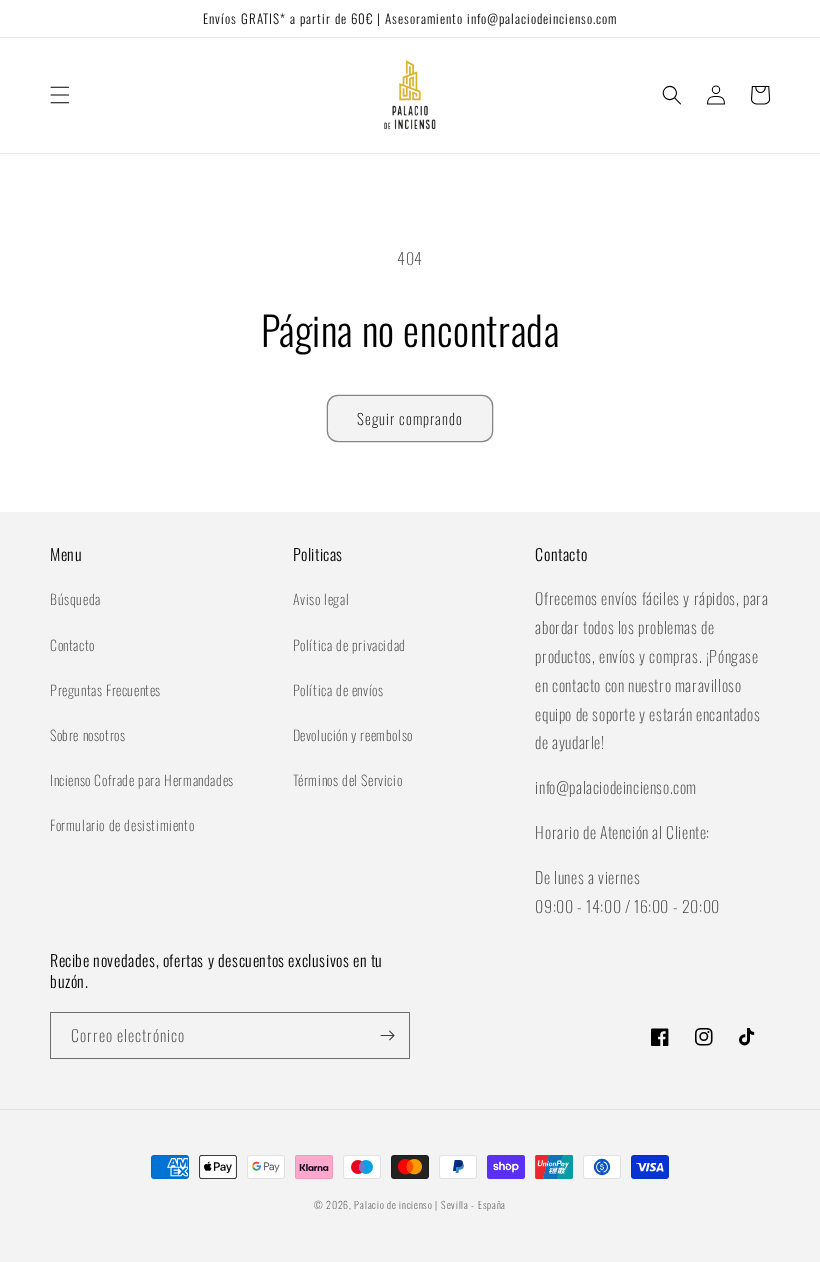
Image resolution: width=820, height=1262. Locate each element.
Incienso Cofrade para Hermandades (142, 779)
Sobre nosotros (87, 734)
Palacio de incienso (393, 1204)
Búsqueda (75, 598)
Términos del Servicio (348, 779)
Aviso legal (321, 598)
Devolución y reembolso (353, 734)
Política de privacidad (349, 644)
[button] (60, 95)
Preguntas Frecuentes (105, 689)
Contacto (72, 644)
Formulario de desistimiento (122, 824)
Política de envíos (338, 689)
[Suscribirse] (387, 1035)
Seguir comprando (410, 418)
